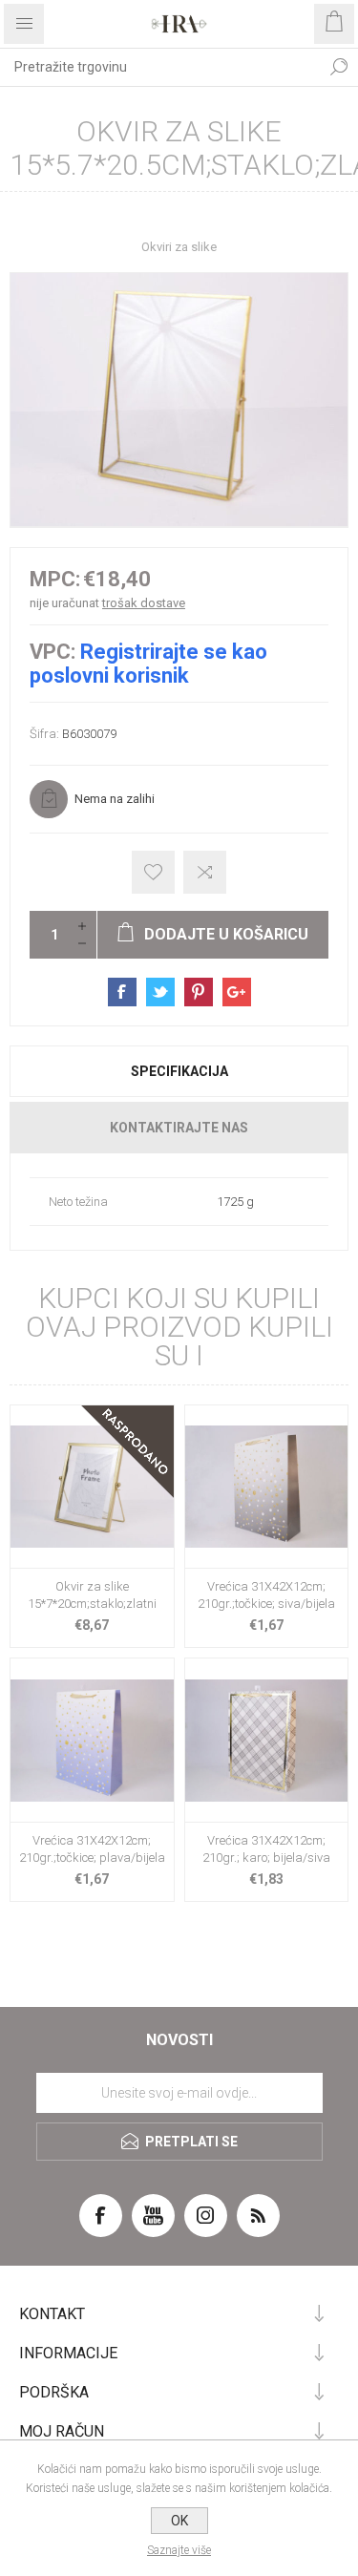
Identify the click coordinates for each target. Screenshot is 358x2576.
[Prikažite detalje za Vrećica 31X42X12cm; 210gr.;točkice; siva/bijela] (267, 1487)
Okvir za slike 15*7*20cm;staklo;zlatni (92, 1595)
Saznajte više (179, 2550)
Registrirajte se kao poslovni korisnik (148, 664)
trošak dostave (144, 603)
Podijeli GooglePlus (237, 992)
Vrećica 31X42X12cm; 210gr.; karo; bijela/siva (266, 1849)
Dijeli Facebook (122, 992)
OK (179, 2521)
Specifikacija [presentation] (179, 1071)
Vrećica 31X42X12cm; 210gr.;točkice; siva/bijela (266, 1595)
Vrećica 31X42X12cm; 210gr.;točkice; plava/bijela (92, 1849)
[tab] (179, 1071)
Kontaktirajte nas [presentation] (179, 1128)
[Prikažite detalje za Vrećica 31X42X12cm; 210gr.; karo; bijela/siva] (267, 1740)
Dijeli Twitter (160, 992)
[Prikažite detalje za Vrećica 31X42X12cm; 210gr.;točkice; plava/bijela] (92, 1740)
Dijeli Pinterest (199, 992)
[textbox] (160, 67)
